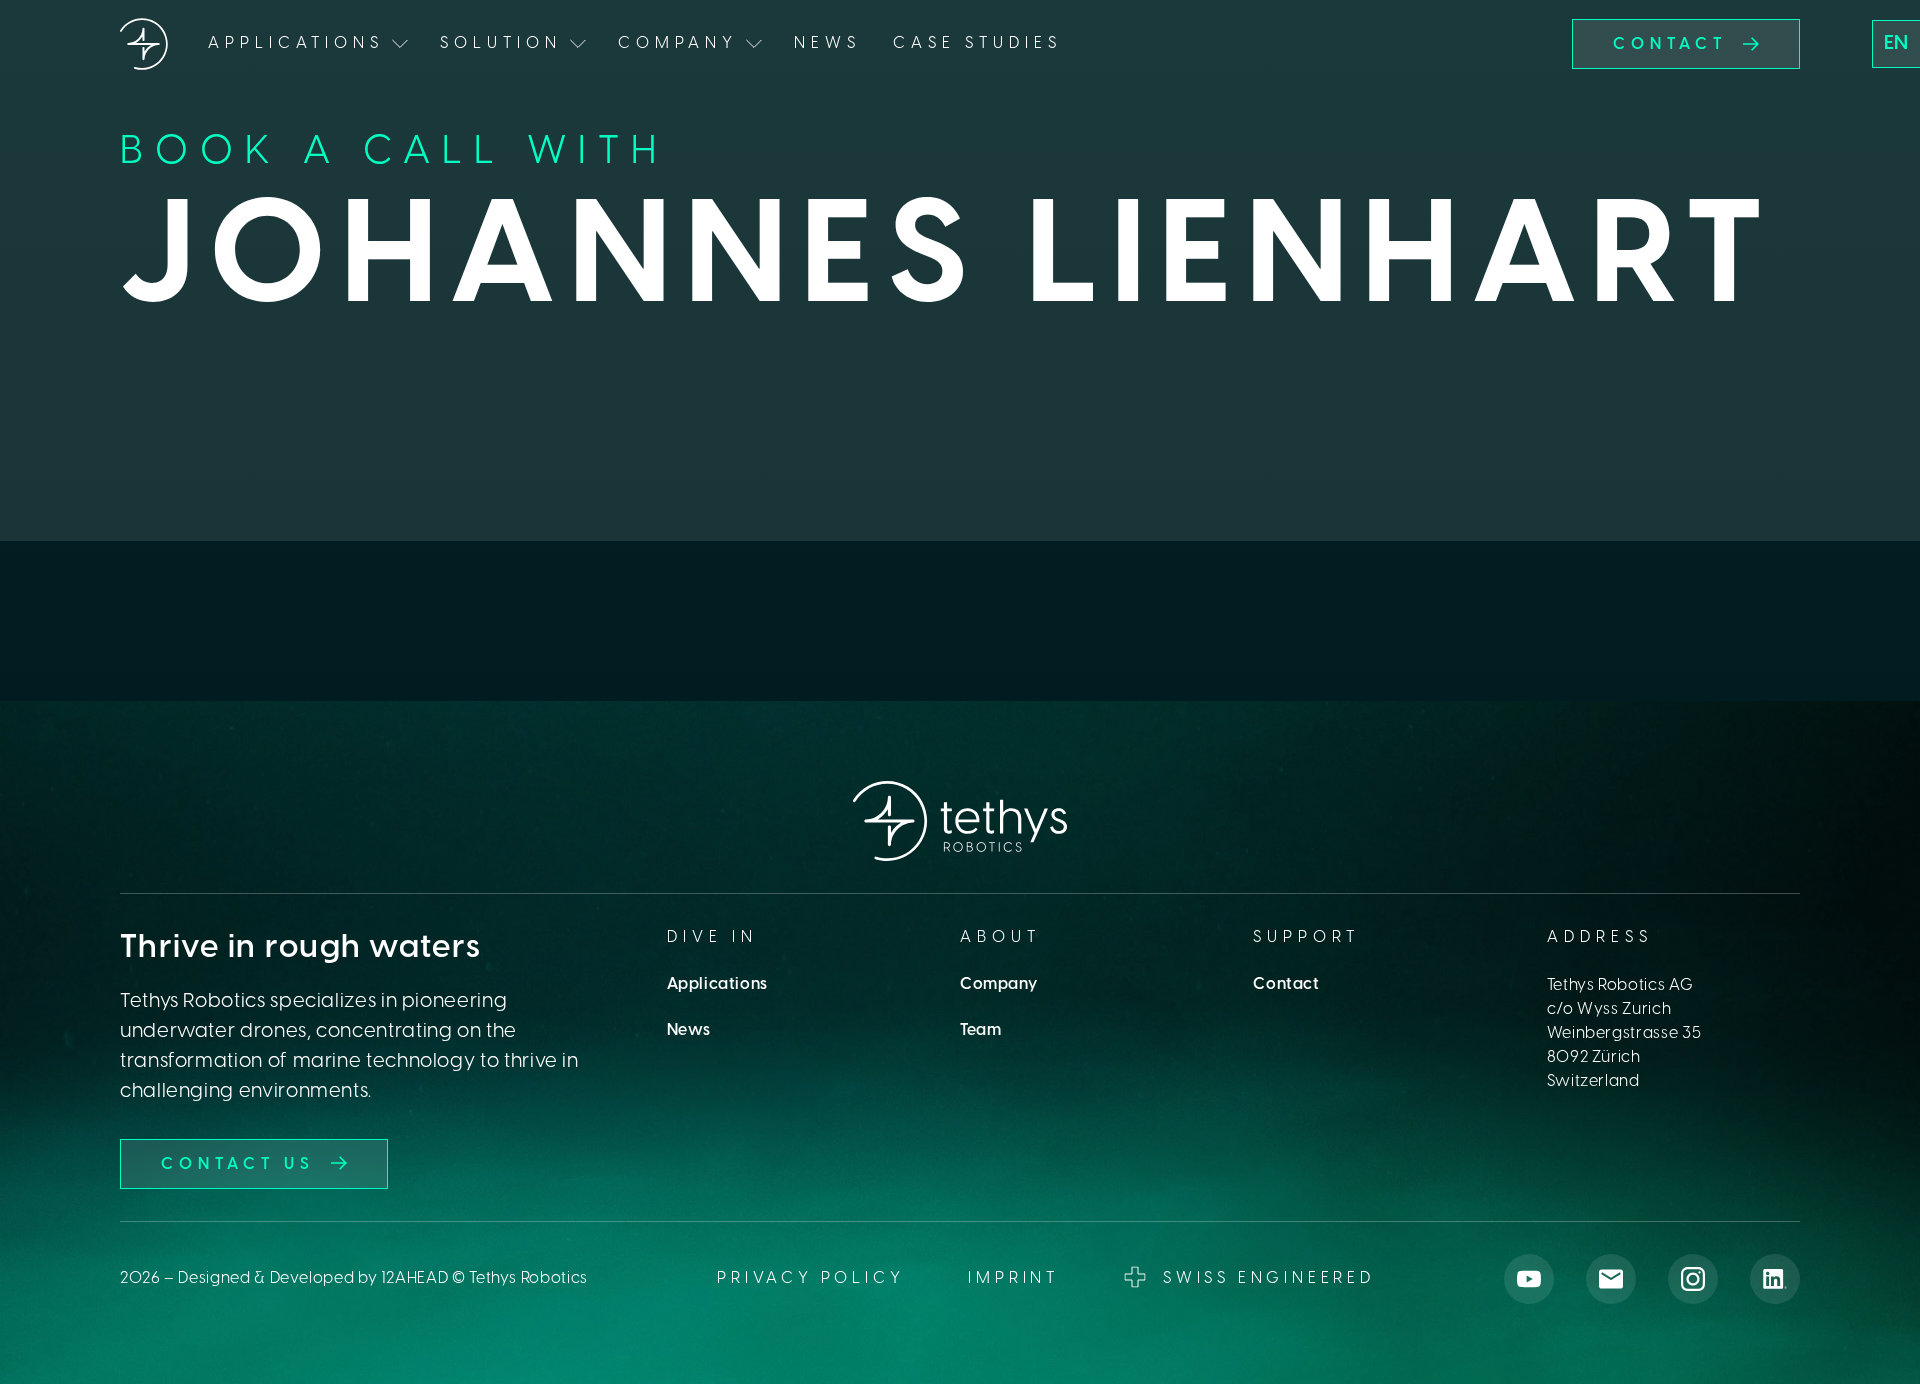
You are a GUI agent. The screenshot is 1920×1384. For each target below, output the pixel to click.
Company (998, 984)
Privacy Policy (810, 1279)
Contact (1286, 984)
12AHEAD (414, 1278)
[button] (1896, 44)
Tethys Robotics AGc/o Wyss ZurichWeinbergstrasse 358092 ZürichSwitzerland (1624, 1033)
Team (980, 1030)
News (827, 43)
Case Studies (977, 43)
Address (1600, 937)
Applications (717, 984)
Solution (501, 43)
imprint (1013, 1279)
